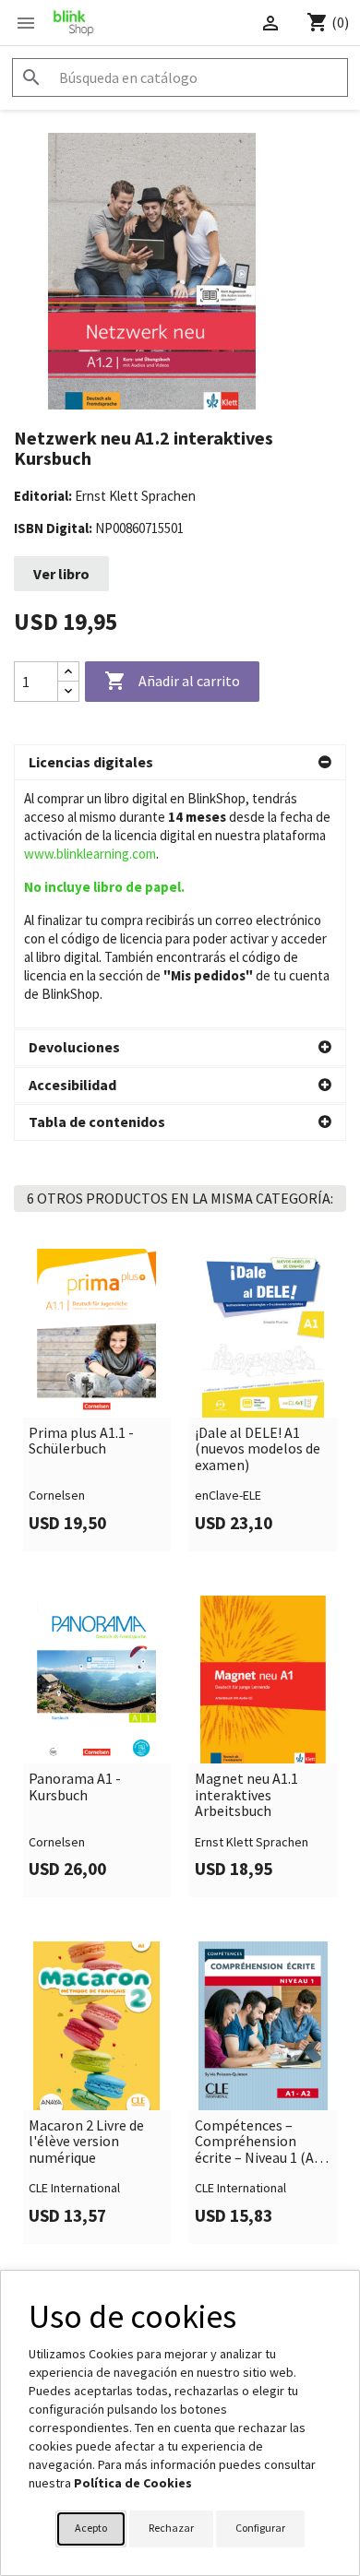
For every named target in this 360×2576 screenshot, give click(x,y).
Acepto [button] (91, 2528)
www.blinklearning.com (90, 854)
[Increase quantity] (68, 672)
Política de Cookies (133, 2483)
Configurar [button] (260, 2528)
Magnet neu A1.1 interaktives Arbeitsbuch (246, 1795)
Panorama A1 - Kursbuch (75, 1787)
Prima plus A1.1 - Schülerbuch (81, 1441)
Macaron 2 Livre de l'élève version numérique (86, 2142)
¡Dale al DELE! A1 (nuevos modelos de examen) (258, 1449)
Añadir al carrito (172, 681)
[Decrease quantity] (68, 691)
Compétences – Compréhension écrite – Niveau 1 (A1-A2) (261, 2142)
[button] (180, 763)
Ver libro (61, 574)
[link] (97, 1400)
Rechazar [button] (171, 2528)
